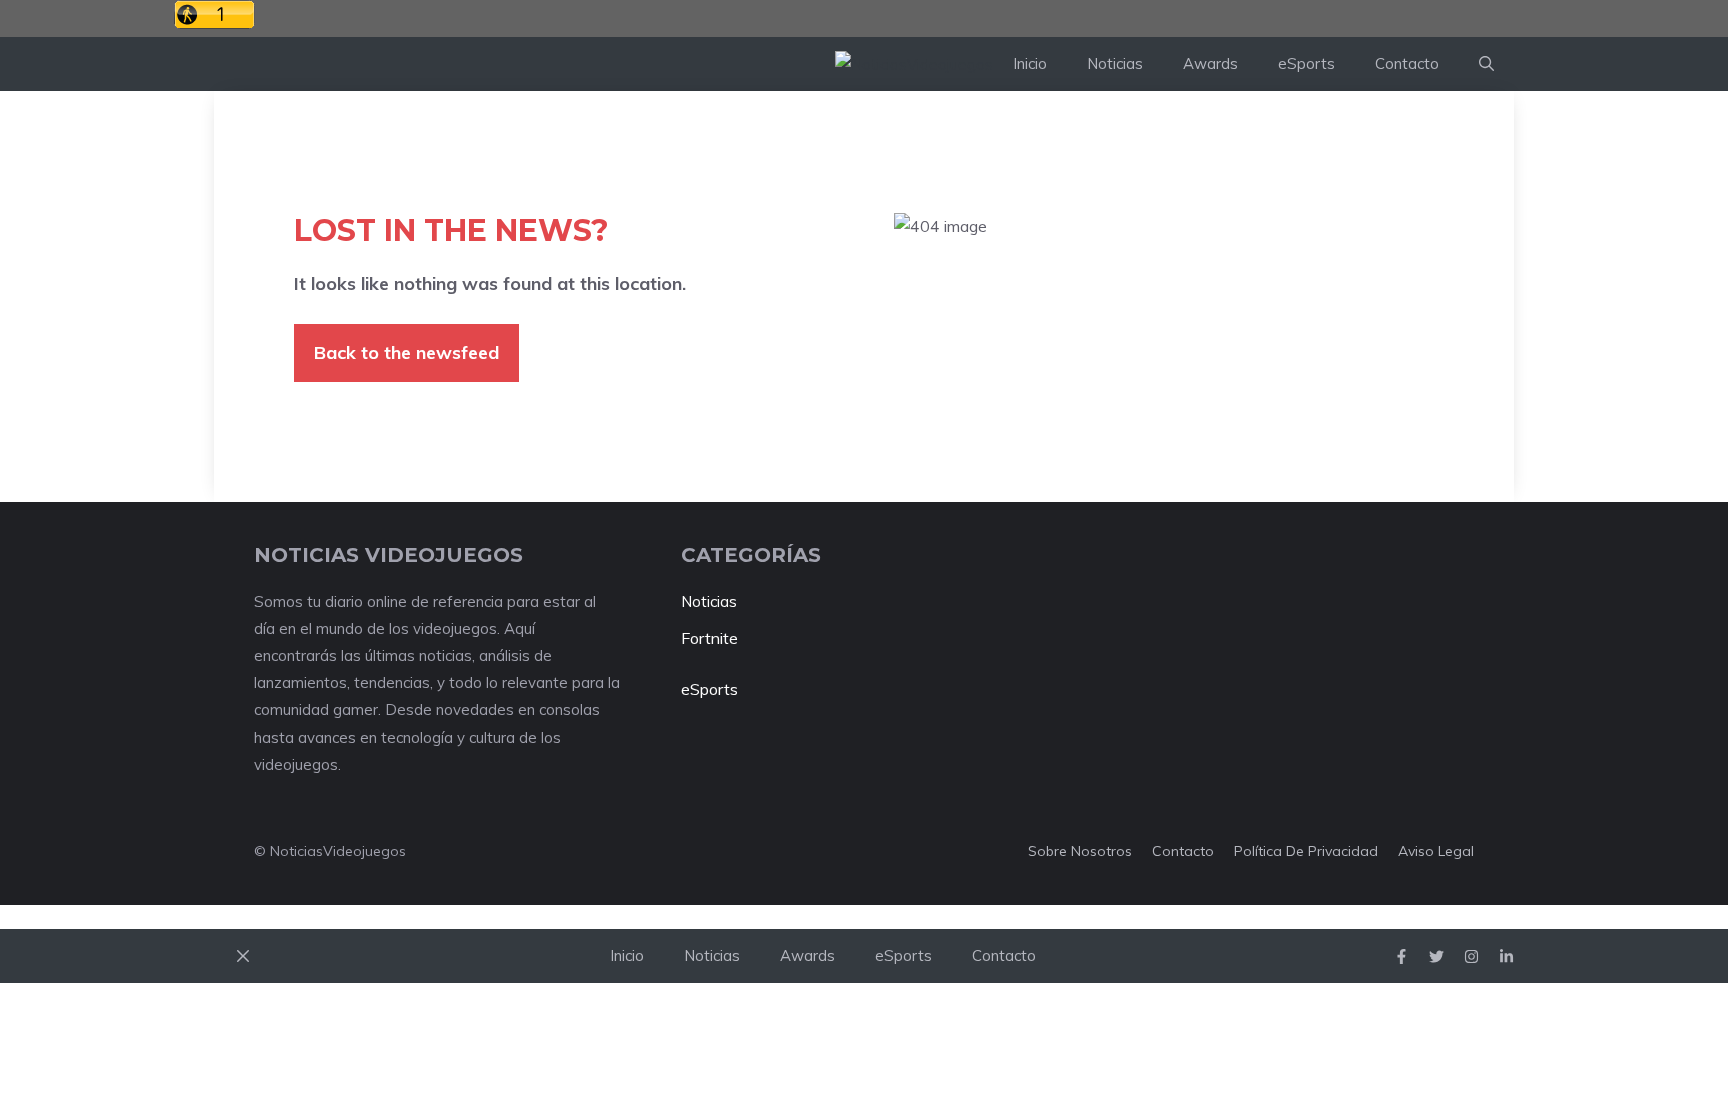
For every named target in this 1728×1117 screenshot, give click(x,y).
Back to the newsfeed (406, 352)
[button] (1486, 64)
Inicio (1030, 63)
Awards (1210, 63)
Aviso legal (1436, 851)
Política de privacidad (1306, 851)
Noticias (1115, 63)
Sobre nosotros (1080, 851)
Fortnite (709, 638)
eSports (1306, 63)
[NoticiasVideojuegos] (914, 64)
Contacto (1407, 63)
